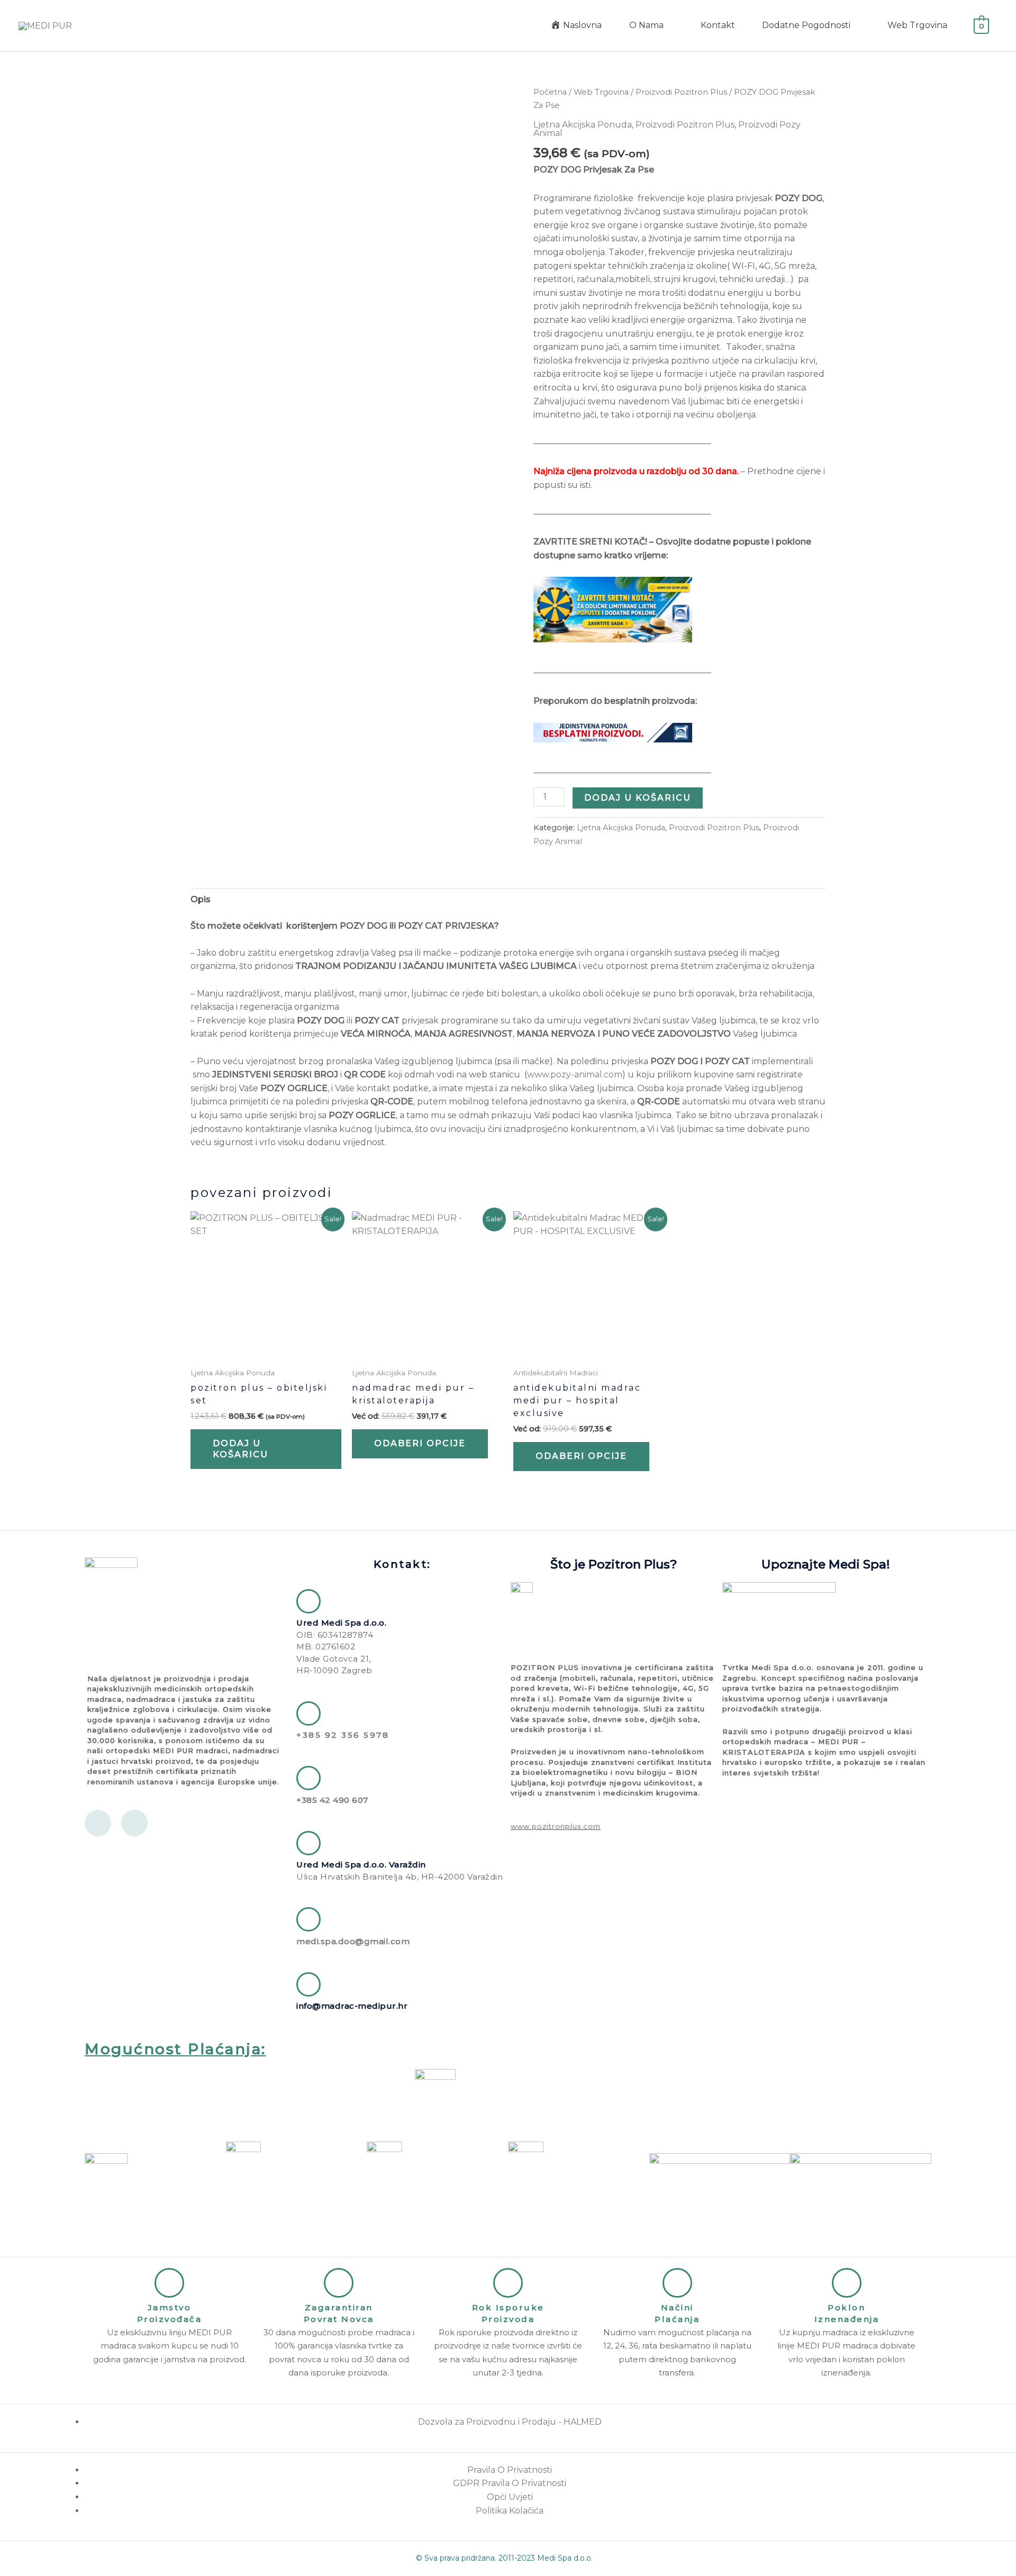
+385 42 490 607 (332, 1800)
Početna (550, 92)
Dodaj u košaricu (638, 798)
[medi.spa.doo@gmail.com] (309, 1919)
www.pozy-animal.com (575, 1074)
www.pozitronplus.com (556, 1826)
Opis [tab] (201, 899)
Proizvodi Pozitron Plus (681, 92)
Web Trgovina (601, 92)
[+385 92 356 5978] (309, 1713)
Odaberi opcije (420, 1443)
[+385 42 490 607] (309, 1778)
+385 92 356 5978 (343, 1735)
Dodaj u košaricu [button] (241, 1449)
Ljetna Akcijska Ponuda (583, 125)
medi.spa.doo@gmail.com (353, 1941)
